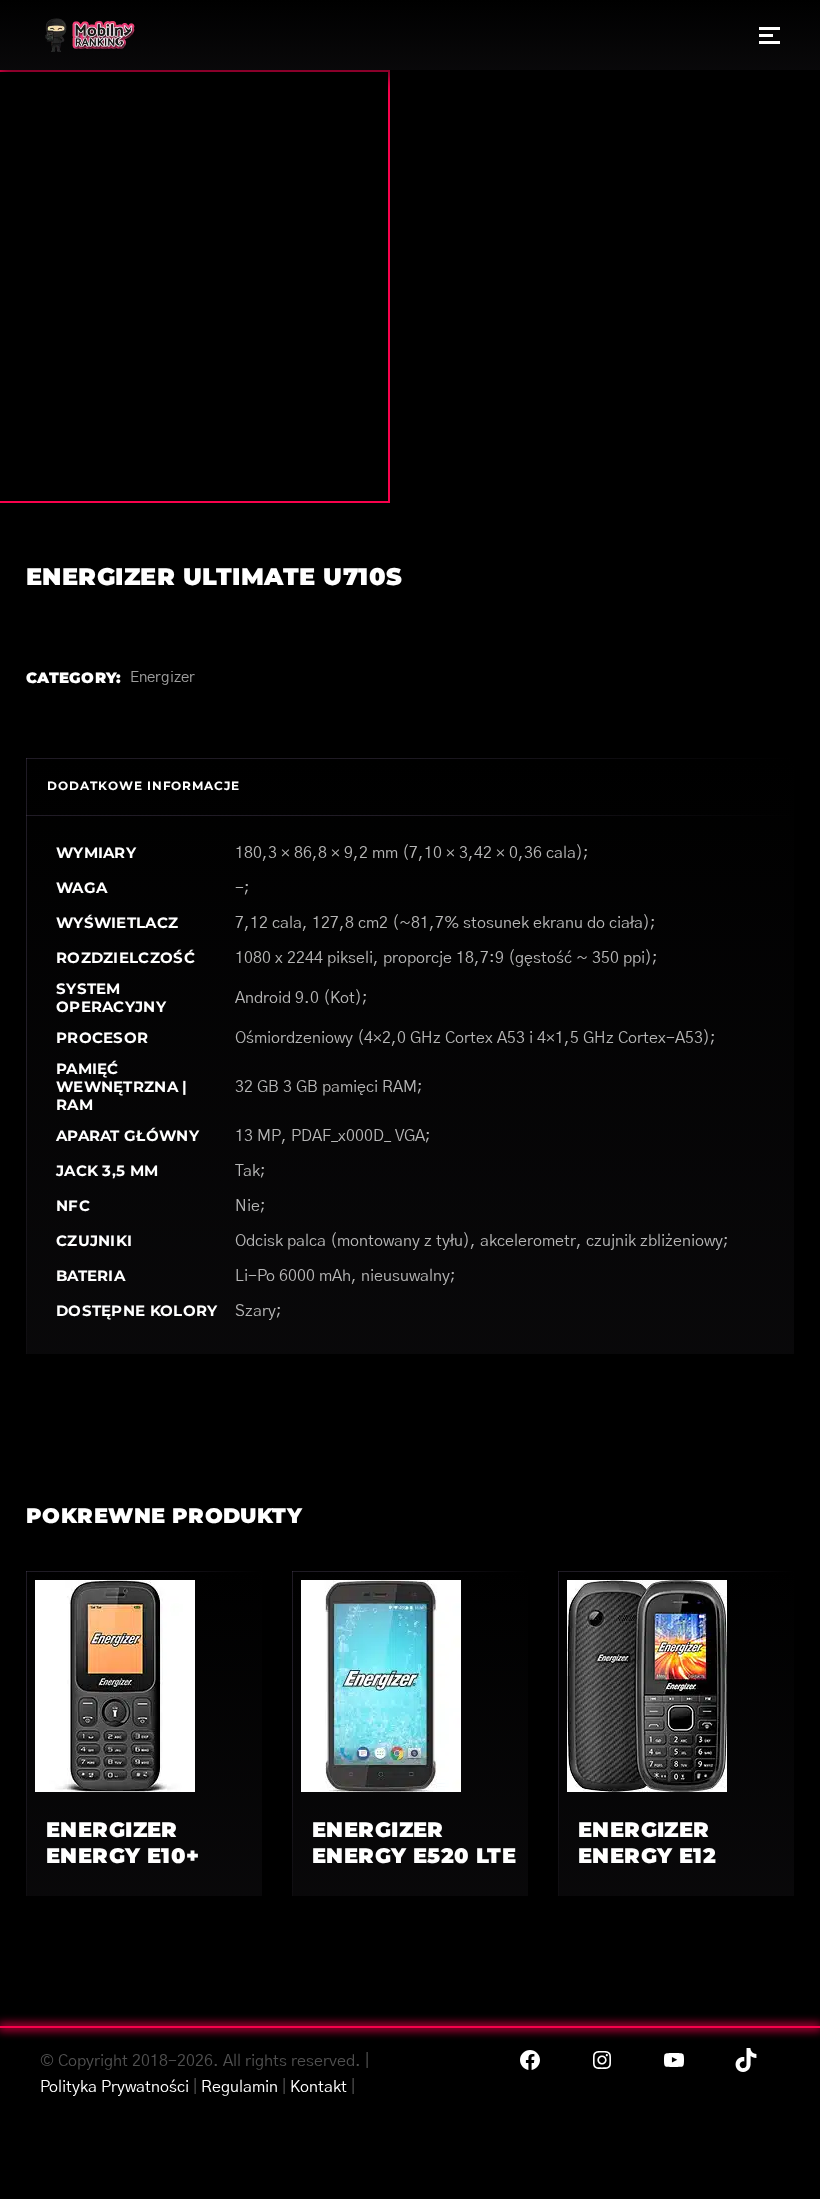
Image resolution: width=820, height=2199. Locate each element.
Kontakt (318, 2087)
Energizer (162, 677)
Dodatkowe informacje (143, 785)
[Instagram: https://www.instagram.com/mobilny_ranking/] (602, 2060)
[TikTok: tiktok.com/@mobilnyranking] (746, 2060)
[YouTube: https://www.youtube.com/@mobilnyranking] (674, 2060)
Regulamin (239, 2087)
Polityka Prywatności (114, 2087)
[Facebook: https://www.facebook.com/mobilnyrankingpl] (530, 2060)
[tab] (143, 786)
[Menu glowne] (769, 35)
